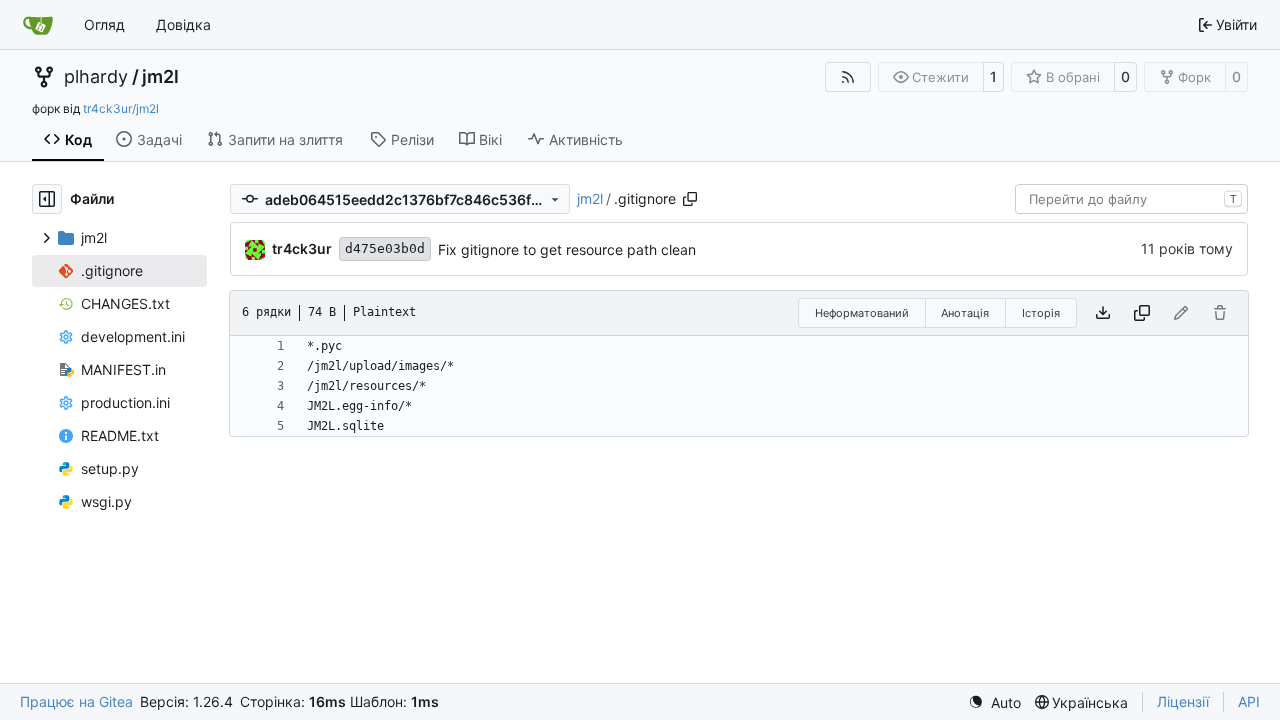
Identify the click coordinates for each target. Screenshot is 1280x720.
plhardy (96, 77)
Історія (1041, 313)
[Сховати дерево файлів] (47, 199)
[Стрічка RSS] (848, 77)
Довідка (183, 24)
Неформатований (862, 313)
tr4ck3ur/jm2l (121, 108)
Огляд (104, 24)
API (1249, 701)
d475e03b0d (385, 248)
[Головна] (38, 25)
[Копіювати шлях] (690, 199)
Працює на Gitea (76, 701)
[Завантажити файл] (1103, 313)
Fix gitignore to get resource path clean (567, 249)
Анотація (965, 313)
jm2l (160, 77)
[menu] (994, 702)
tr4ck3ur (302, 248)
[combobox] (1131, 199)
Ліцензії (1183, 701)
